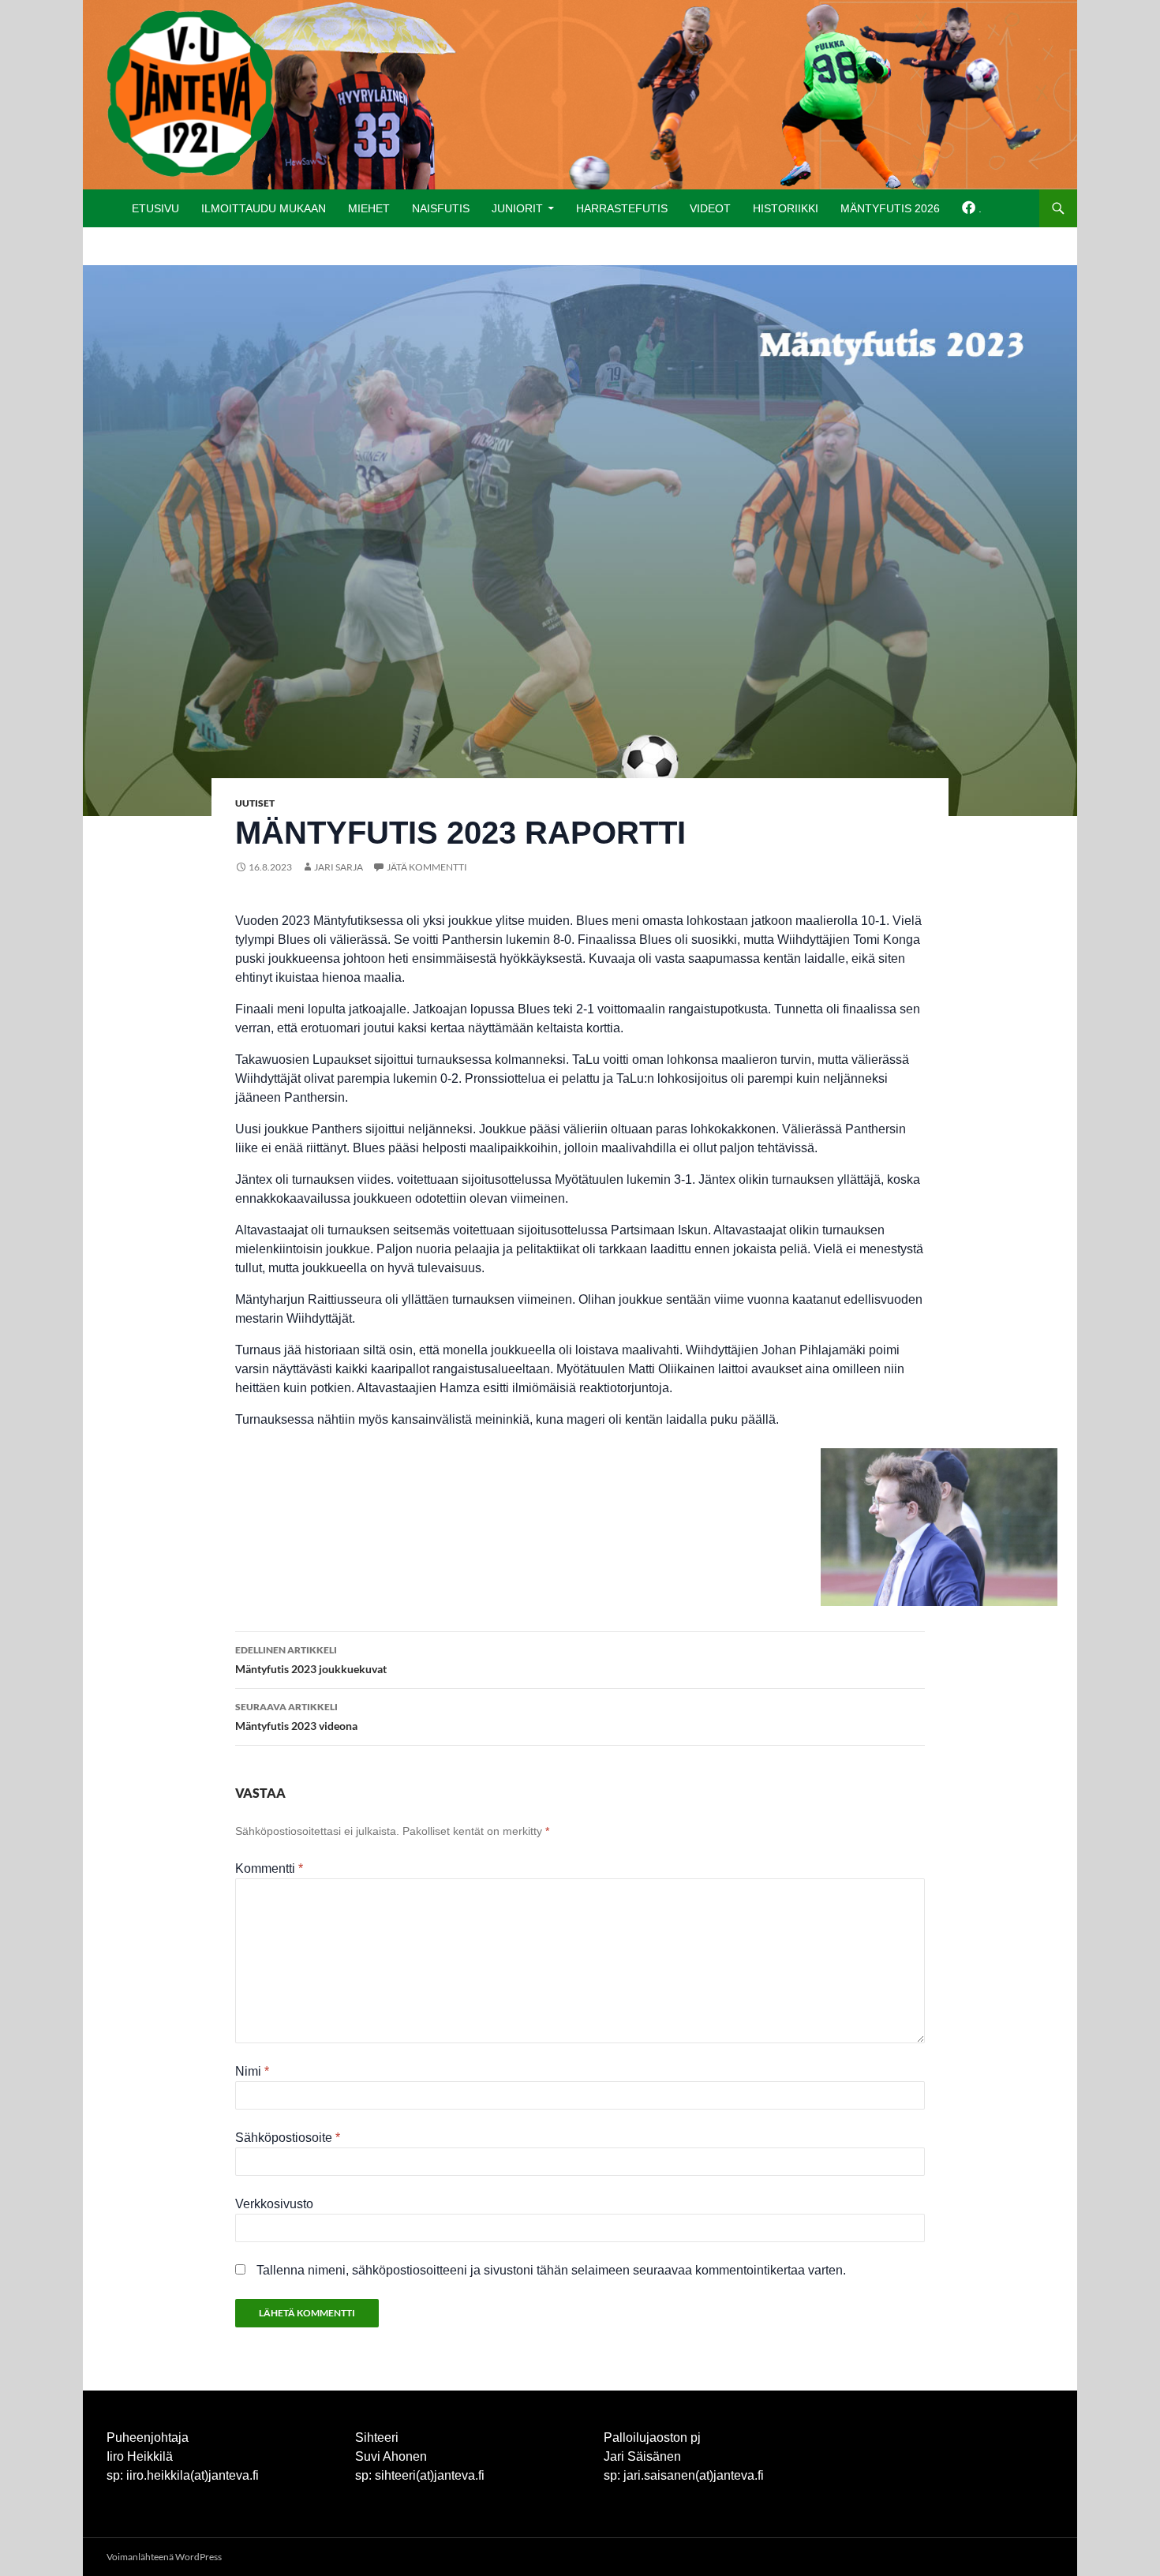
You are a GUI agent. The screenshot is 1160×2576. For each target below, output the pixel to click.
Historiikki (786, 208)
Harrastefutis (622, 208)
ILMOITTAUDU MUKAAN (264, 208)
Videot (710, 208)
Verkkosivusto (274, 2204)
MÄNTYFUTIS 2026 (890, 208)
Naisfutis (441, 208)
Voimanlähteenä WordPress (164, 2557)
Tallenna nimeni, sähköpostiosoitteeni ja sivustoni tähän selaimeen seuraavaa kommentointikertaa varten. (551, 2270)
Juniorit (517, 208)
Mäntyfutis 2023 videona (296, 1717)
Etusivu (155, 208)
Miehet (369, 208)
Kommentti (269, 1868)
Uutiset (255, 803)
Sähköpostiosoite (288, 2138)
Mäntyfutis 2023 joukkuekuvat (311, 1660)
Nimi (252, 2071)
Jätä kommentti (427, 867)
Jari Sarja (339, 867)
